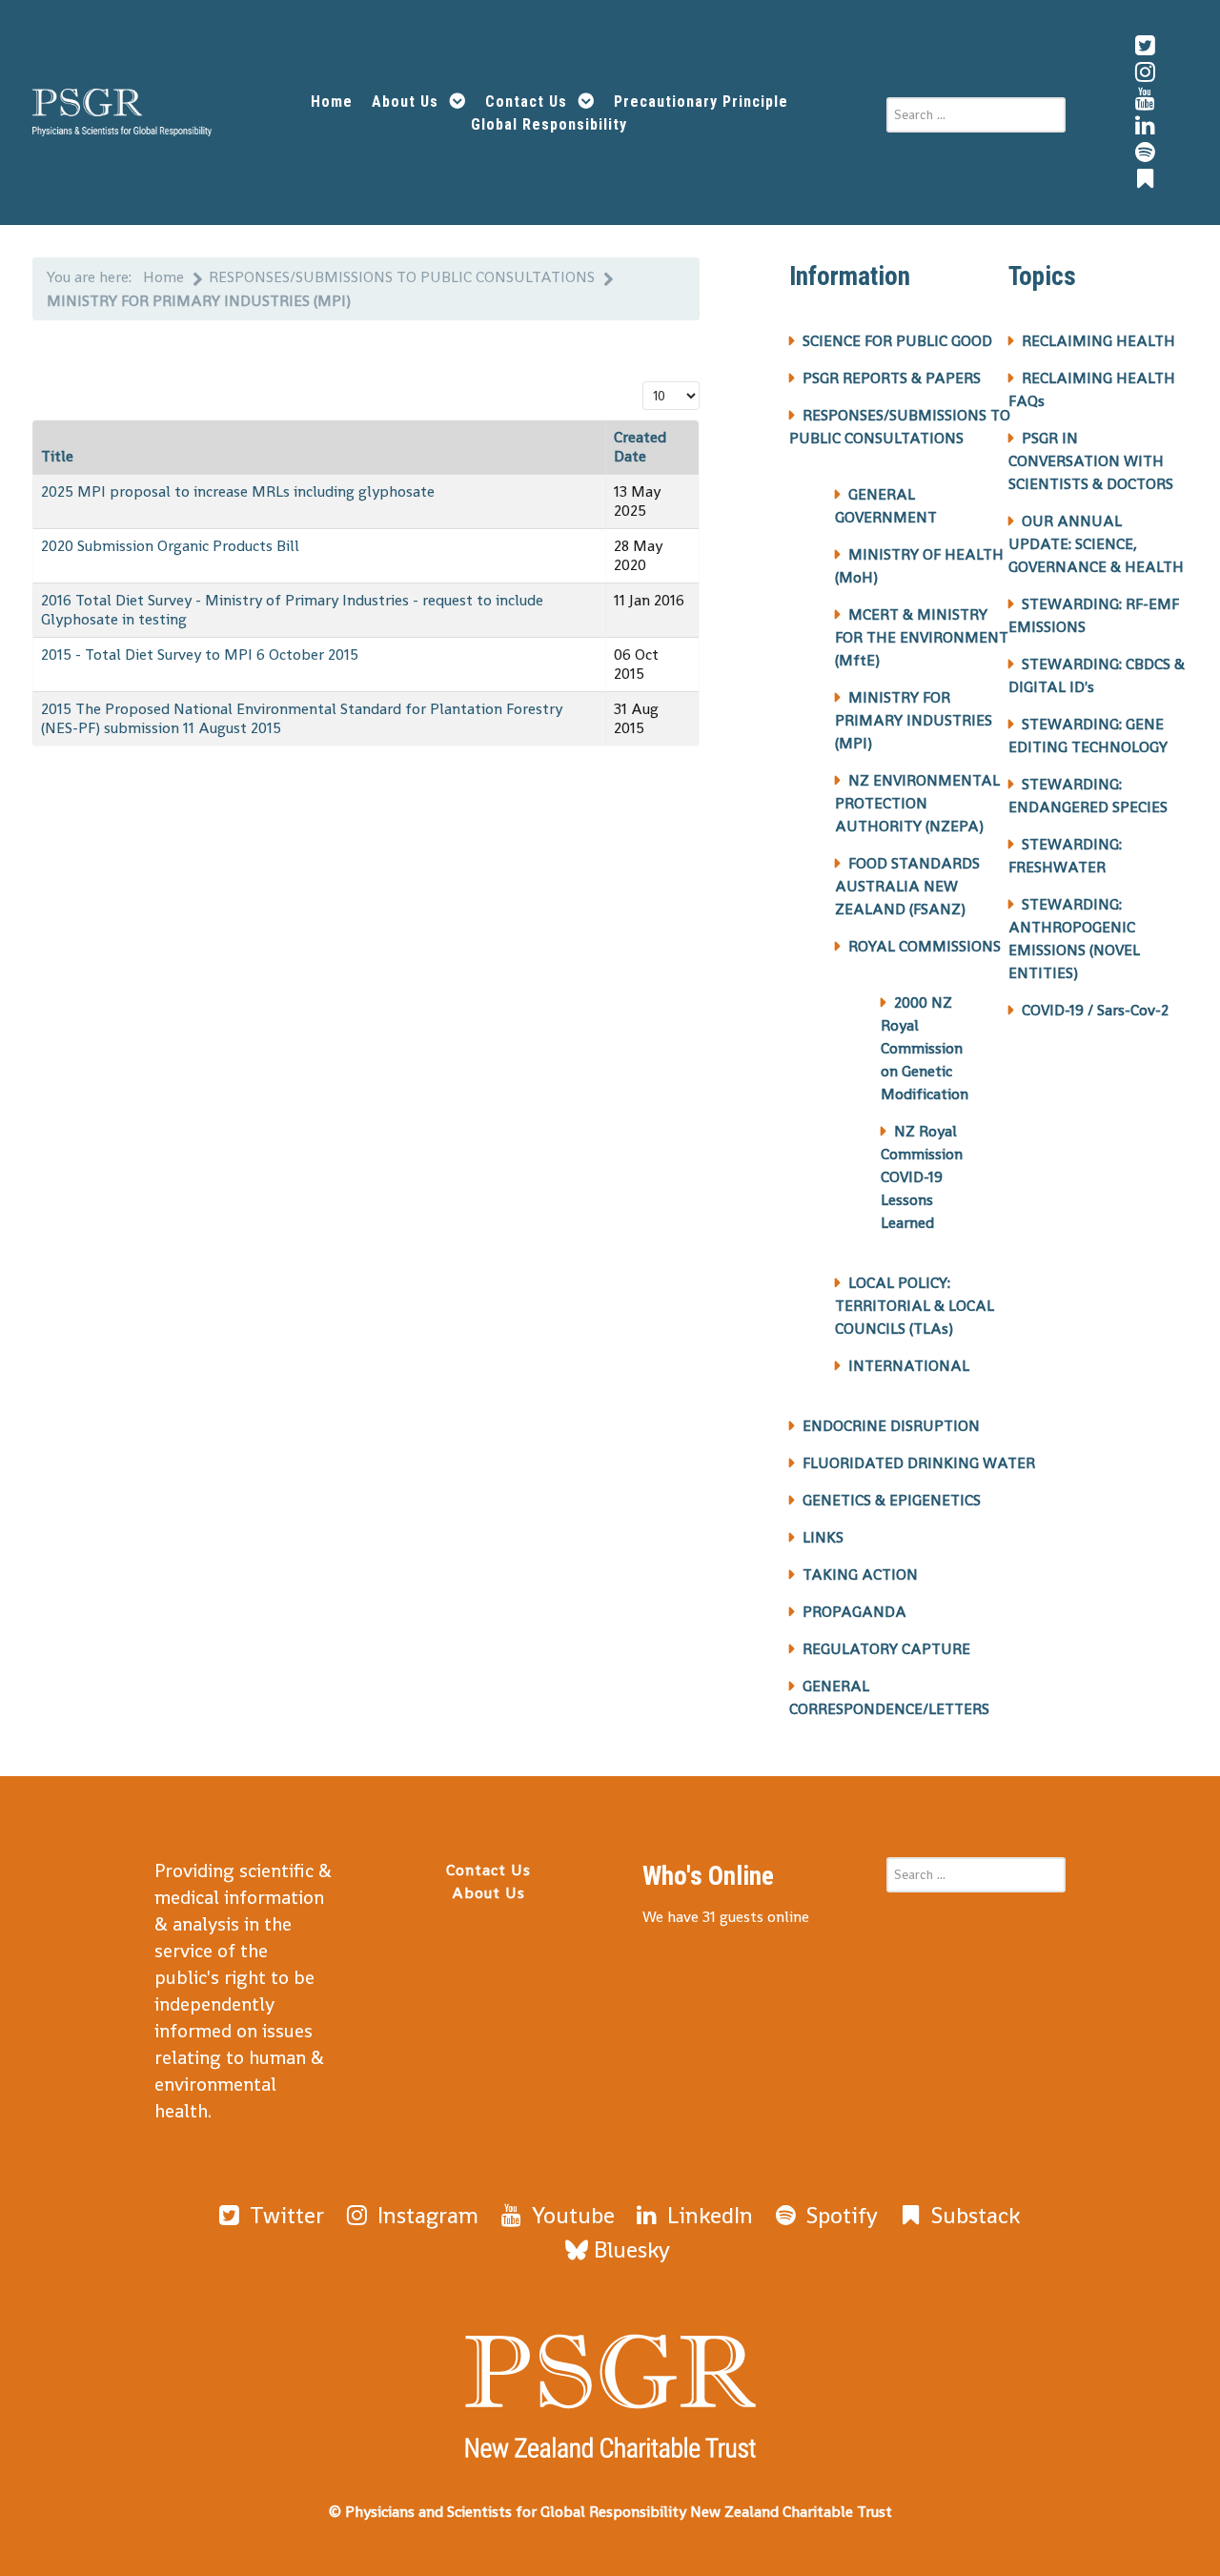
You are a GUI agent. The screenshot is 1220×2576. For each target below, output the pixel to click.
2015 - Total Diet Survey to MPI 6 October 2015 (200, 654)
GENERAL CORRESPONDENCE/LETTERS (889, 1697)
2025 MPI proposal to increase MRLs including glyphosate (238, 491)
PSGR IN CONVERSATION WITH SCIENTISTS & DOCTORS (1091, 461)
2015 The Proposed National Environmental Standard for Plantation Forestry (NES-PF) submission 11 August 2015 (302, 718)
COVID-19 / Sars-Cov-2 (1095, 1010)
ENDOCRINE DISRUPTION (891, 1426)
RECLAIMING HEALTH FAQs (1092, 389)
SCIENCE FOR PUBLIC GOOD (897, 341)
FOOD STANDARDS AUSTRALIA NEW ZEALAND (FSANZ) (907, 886)
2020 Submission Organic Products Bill (170, 546)
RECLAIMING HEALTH (1098, 341)
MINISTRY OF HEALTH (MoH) (919, 566)
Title (57, 456)
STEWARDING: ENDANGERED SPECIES (1088, 796)
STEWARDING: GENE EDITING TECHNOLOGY (1088, 736)
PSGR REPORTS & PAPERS (892, 378)
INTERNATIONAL (909, 1366)
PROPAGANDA (854, 1612)
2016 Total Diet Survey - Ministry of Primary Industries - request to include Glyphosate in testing (292, 610)
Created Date (640, 447)
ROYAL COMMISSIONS (925, 946)
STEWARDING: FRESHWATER (1065, 856)
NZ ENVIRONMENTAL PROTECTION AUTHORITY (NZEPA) (917, 803)
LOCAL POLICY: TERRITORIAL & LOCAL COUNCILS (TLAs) (915, 1306)
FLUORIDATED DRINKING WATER (919, 1463)
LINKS (823, 1537)
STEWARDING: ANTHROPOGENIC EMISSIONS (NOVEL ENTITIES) (1074, 939)
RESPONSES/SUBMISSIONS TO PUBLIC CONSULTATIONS (900, 427)
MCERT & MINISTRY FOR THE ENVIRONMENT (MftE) (922, 637)
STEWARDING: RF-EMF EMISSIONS (1094, 615)
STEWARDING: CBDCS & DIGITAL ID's (1097, 675)
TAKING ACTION (860, 1574)
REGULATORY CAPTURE (886, 1649)
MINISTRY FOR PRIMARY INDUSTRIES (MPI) (914, 720)
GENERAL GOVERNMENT (886, 506)
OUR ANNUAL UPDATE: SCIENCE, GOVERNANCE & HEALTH (1096, 544)
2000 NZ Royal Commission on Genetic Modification (925, 1048)
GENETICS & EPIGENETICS (892, 1500)
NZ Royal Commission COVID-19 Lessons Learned (922, 1177)
